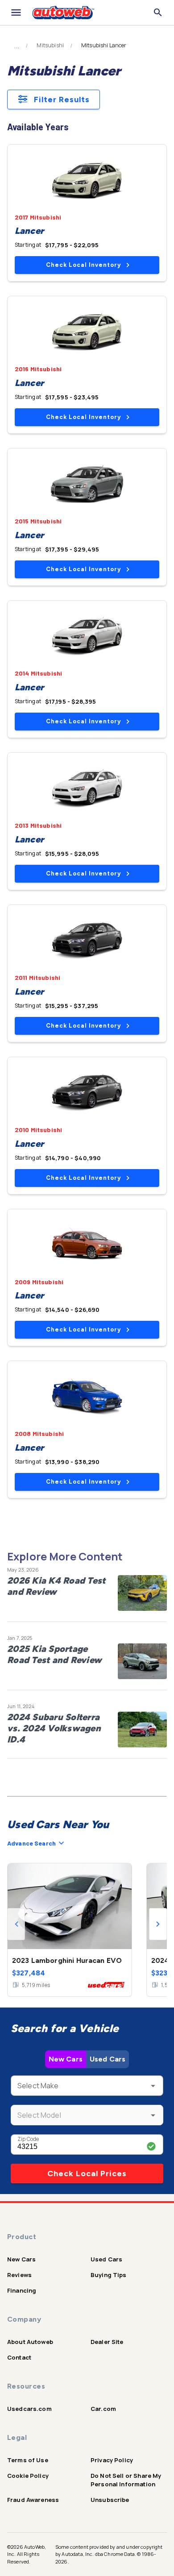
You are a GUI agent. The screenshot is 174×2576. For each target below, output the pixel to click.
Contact (19, 2357)
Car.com (103, 2409)
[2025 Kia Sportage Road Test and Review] (142, 1661)
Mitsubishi (50, 46)
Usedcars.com (29, 2409)
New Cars (66, 2059)
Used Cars (108, 2059)
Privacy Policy (112, 2460)
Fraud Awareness (33, 2500)
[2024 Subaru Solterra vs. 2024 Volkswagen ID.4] (142, 1730)
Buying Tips (109, 2275)
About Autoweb (30, 2342)
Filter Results (62, 100)
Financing (22, 2290)
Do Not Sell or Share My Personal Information (126, 2480)
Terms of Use (28, 2460)
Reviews (19, 2275)
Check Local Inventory (83, 265)
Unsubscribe (110, 2500)
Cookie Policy (28, 2476)
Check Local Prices (87, 2174)
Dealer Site (107, 2342)
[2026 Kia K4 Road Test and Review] (142, 1593)
